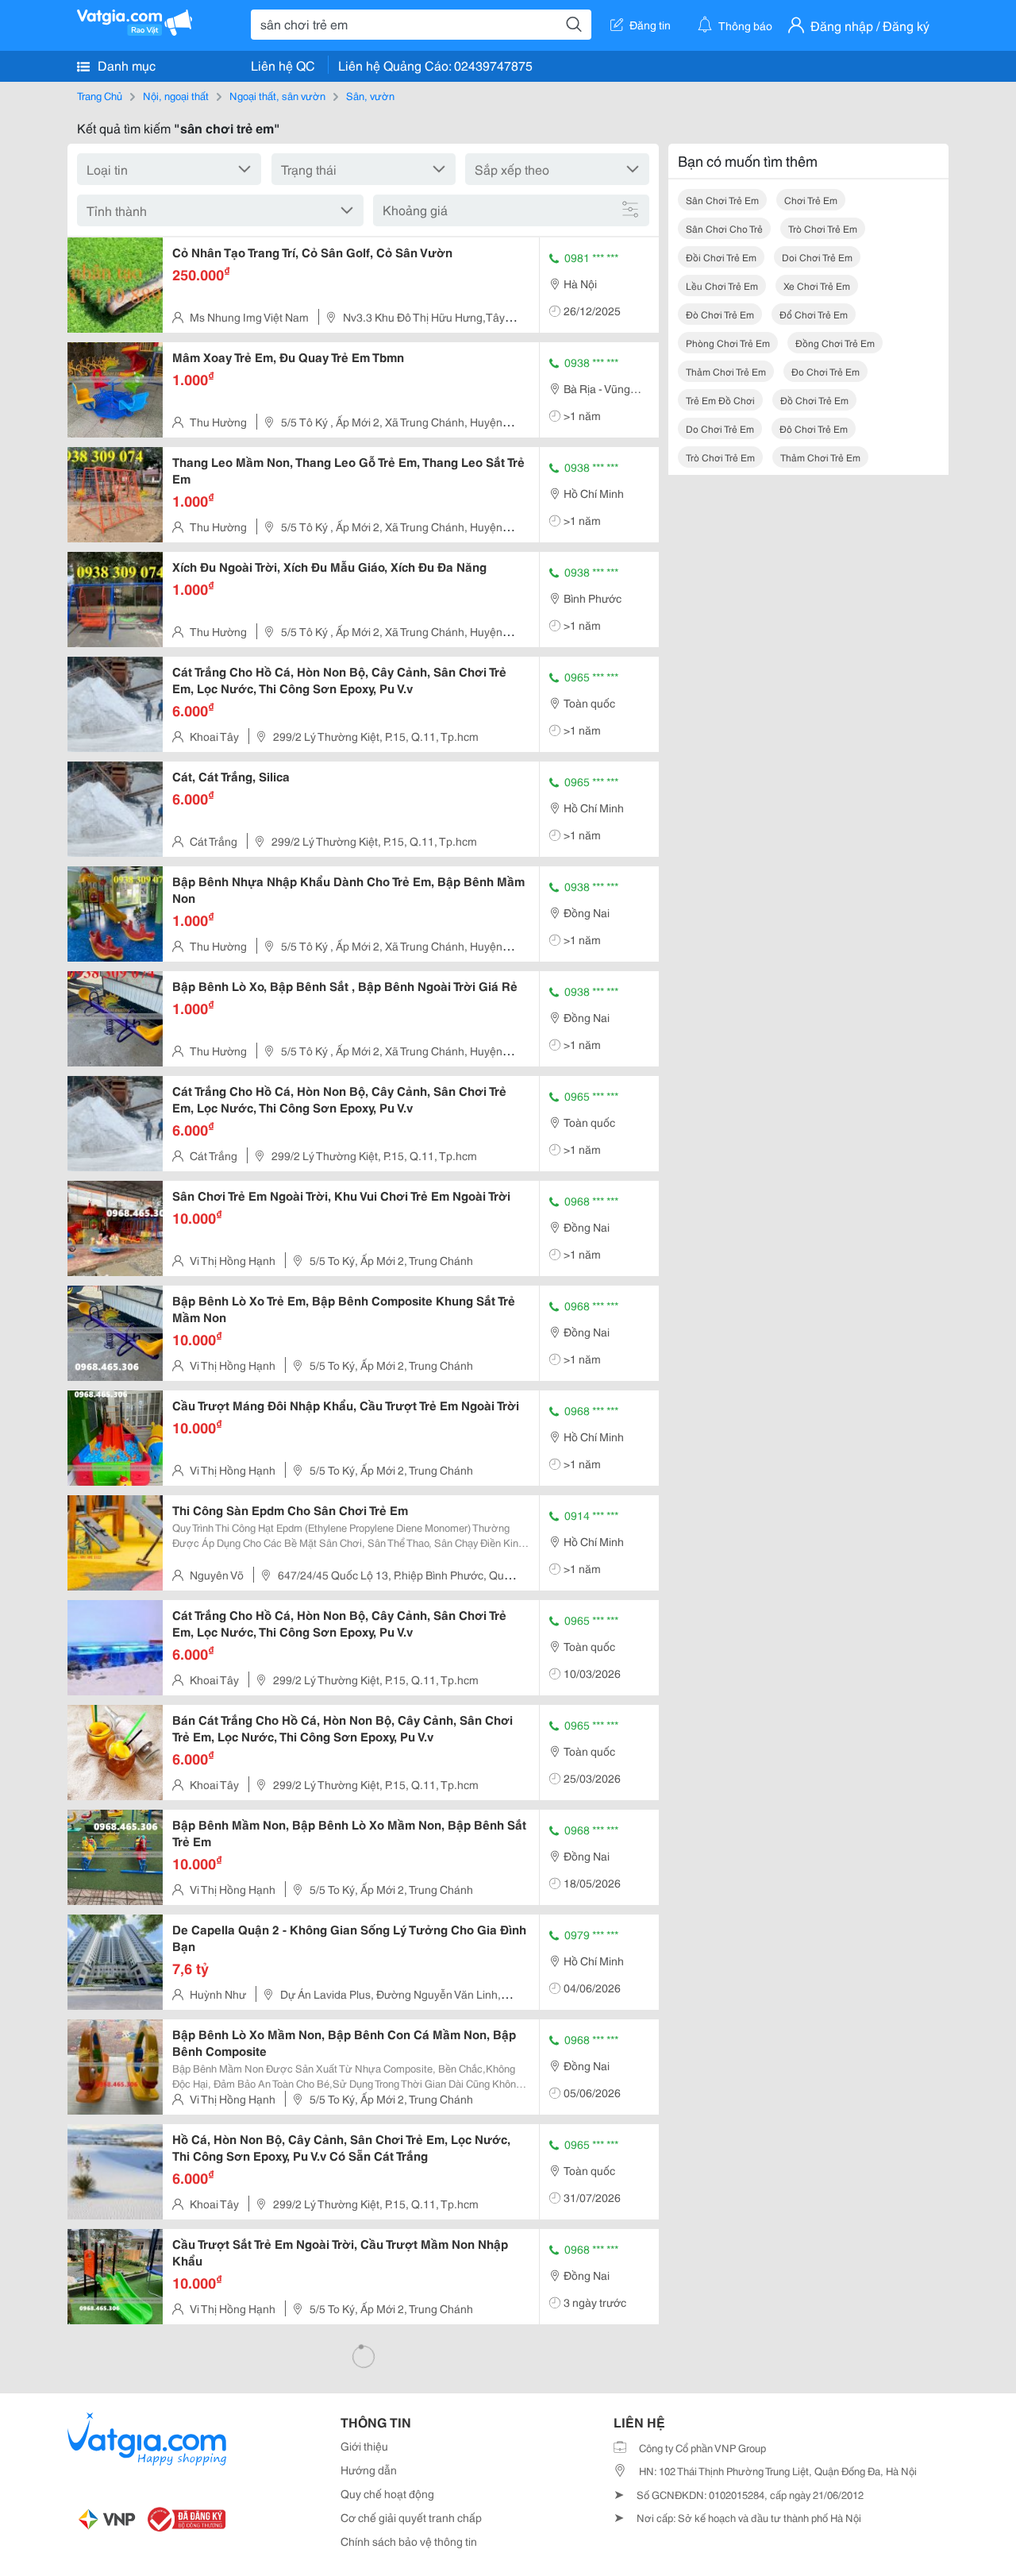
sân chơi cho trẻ (724, 228)
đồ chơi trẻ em (814, 400)
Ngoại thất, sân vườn (277, 95)
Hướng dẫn (369, 2470)
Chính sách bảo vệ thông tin (409, 2541)
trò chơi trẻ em (823, 228)
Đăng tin (650, 25)
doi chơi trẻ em (817, 257)
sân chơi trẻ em (722, 200)
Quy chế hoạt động (387, 2493)
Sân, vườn (370, 95)
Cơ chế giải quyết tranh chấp (411, 2517)
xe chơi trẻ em (817, 285)
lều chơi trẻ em (722, 285)
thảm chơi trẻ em (726, 371)
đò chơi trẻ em (720, 314)
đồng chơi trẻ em (835, 343)
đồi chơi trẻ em (721, 257)
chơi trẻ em (811, 200)
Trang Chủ (100, 95)
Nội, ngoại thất (176, 95)
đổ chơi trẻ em (814, 314)
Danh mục (125, 65)
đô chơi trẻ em (814, 428)
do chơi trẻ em (720, 428)
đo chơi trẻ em (825, 371)
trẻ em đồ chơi (720, 400)
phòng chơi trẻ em (728, 343)
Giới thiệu (364, 2446)
